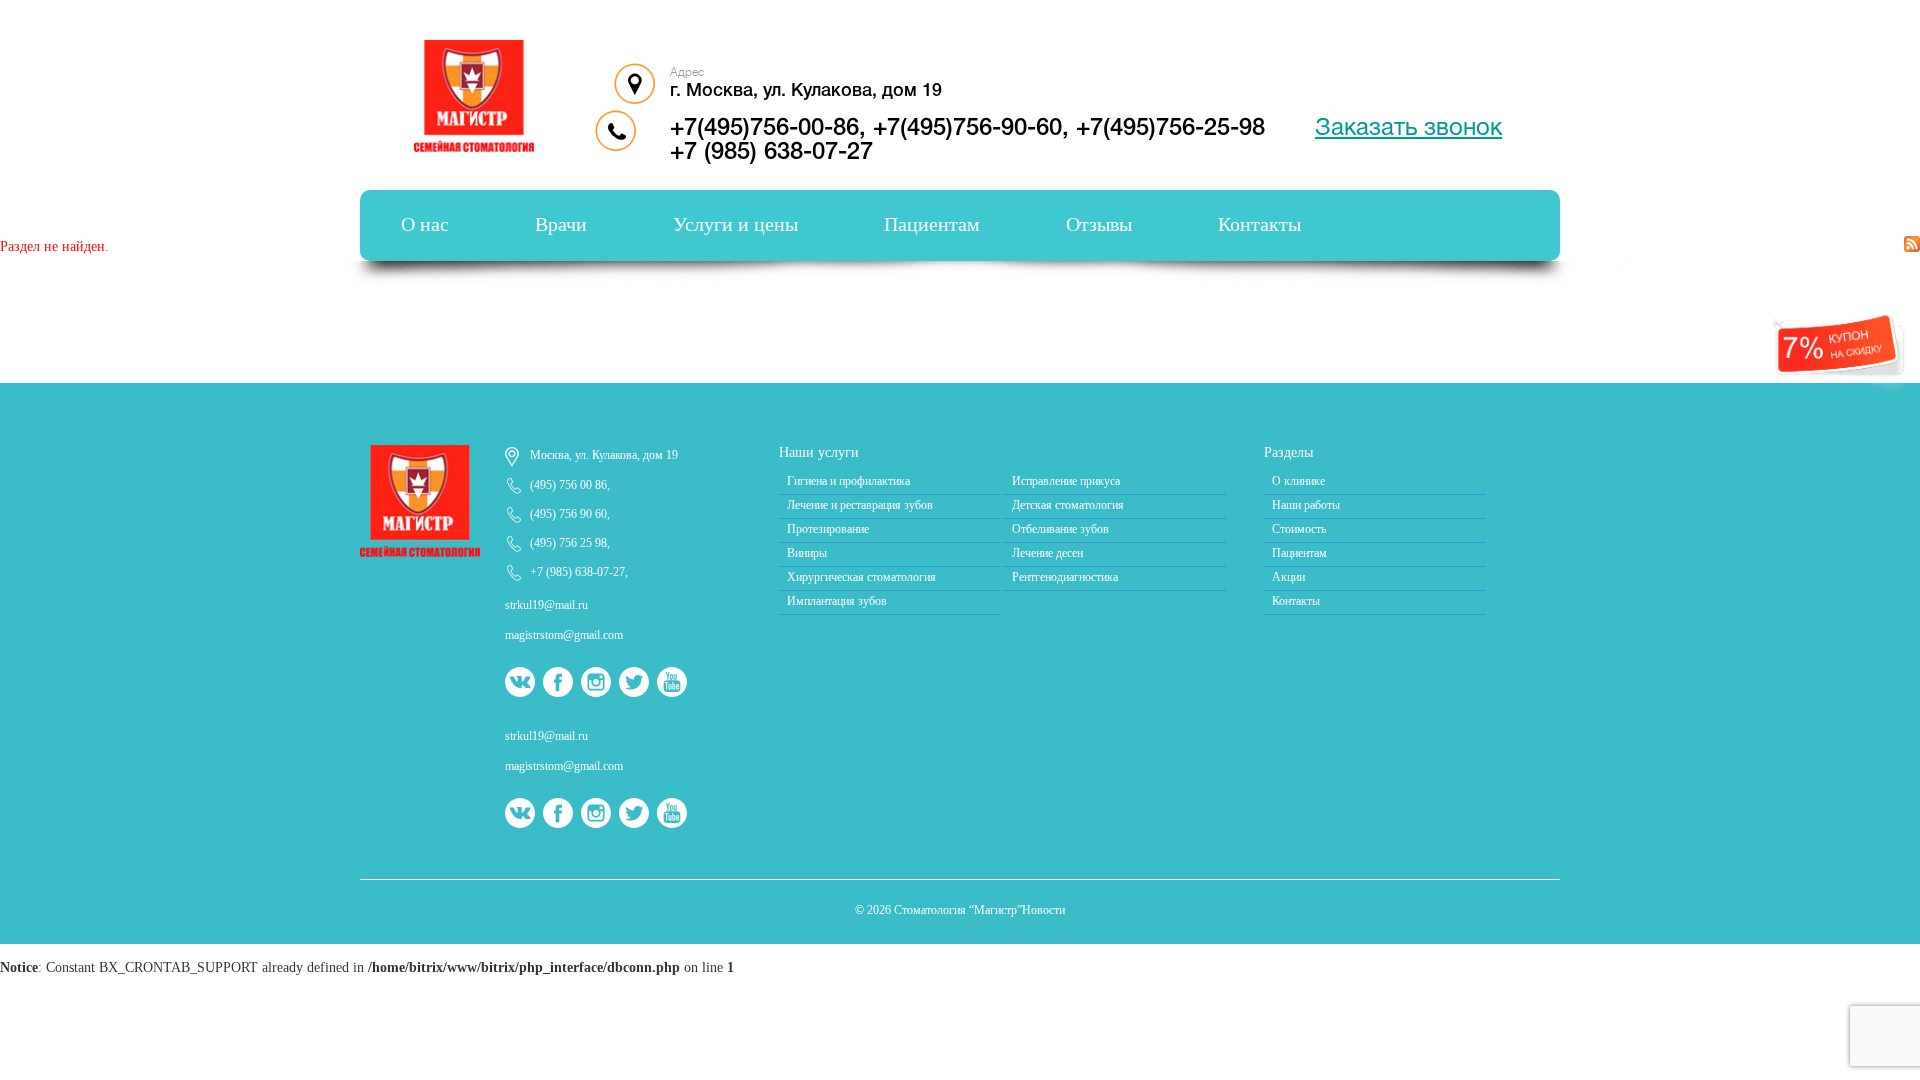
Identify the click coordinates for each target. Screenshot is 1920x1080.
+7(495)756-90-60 (967, 129)
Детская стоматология (1068, 505)
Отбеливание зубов (1060, 529)
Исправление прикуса (1066, 481)
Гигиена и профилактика (848, 481)
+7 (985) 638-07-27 (771, 153)
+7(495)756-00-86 (764, 129)
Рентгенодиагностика (1065, 577)
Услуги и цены (735, 224)
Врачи (561, 224)
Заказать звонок (1408, 129)
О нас (425, 224)
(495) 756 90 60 (568, 514)
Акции (1288, 577)
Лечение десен (1047, 553)
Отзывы (1099, 224)
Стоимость (1299, 529)
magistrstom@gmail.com (564, 635)
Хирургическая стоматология (861, 577)
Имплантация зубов (837, 601)
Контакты (1259, 224)
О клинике (1298, 481)
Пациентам (932, 224)
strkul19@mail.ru (546, 605)
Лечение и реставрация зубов (860, 505)
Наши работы (1306, 505)
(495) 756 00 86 (568, 485)
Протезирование (828, 529)
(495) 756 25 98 (568, 543)
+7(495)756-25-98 (1170, 129)
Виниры (807, 553)
